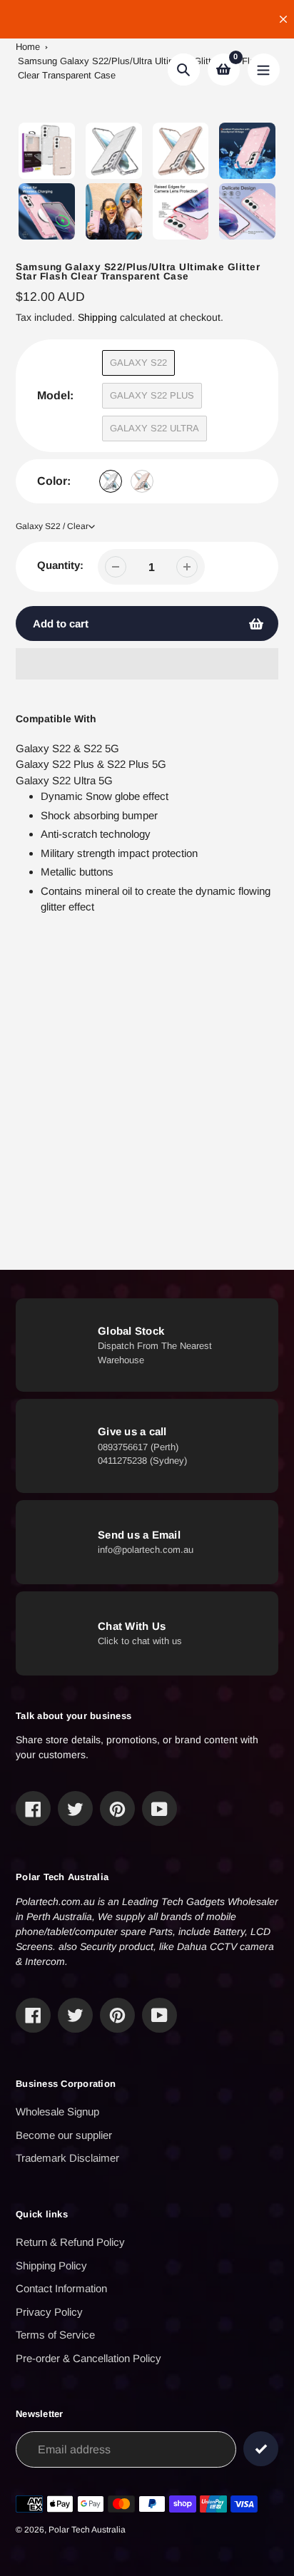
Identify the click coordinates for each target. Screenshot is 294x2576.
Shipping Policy (51, 2265)
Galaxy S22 (138, 363)
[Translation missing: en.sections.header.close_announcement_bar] (283, 19)
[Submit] (261, 2449)
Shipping (97, 317)
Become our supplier (64, 2135)
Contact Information (61, 2288)
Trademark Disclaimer (67, 2158)
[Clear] (111, 481)
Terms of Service (55, 2335)
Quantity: (60, 565)
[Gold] (142, 481)
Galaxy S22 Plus (152, 395)
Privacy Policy (49, 2312)
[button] (147, 664)
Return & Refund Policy (70, 2242)
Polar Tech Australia (87, 2530)
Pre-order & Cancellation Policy (88, 2358)
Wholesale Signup (57, 2111)
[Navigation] (264, 70)
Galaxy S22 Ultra (154, 428)
